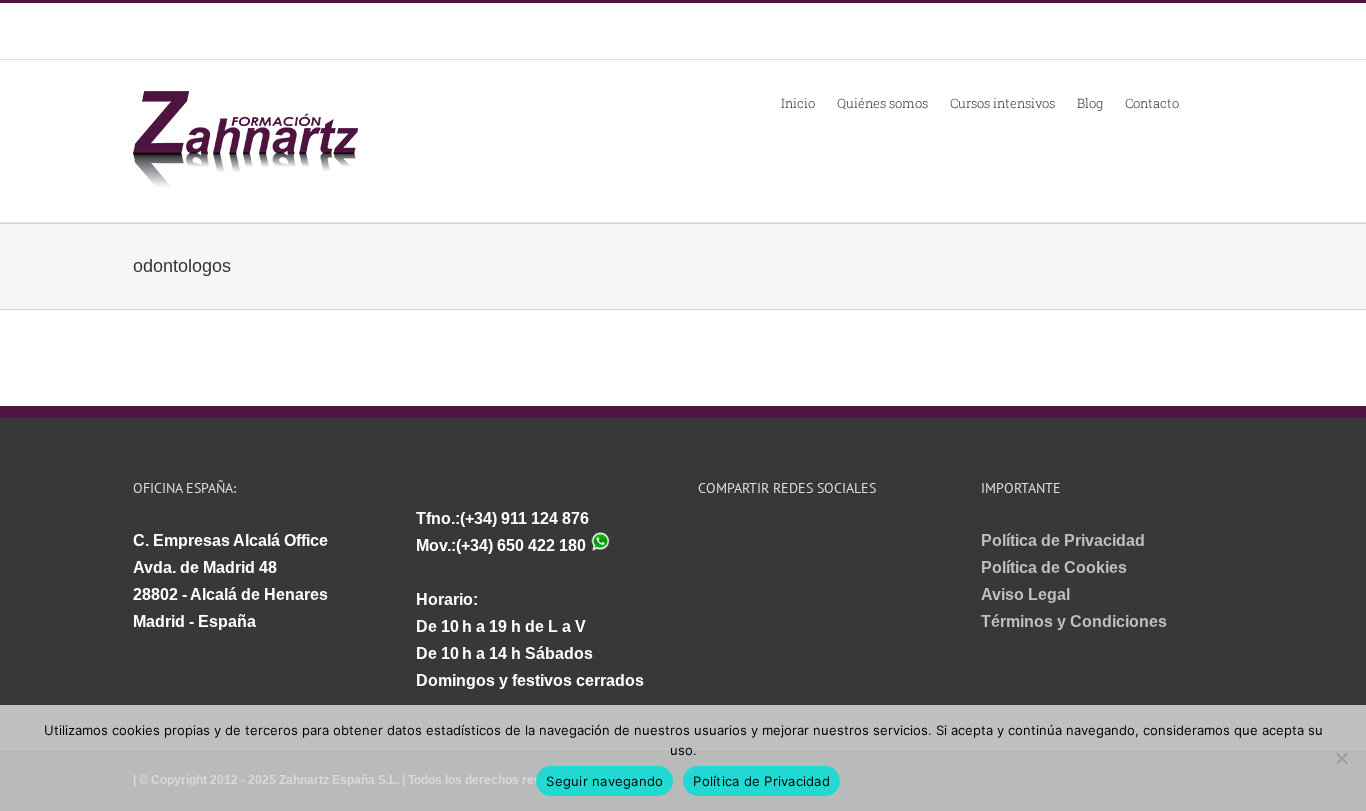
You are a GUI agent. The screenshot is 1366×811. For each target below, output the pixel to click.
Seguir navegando (604, 781)
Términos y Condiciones (1074, 621)
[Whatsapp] (705, 540)
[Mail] (734, 540)
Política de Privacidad (1063, 540)
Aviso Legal (1025, 594)
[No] (1341, 758)
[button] (1206, 102)
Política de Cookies (1054, 567)
